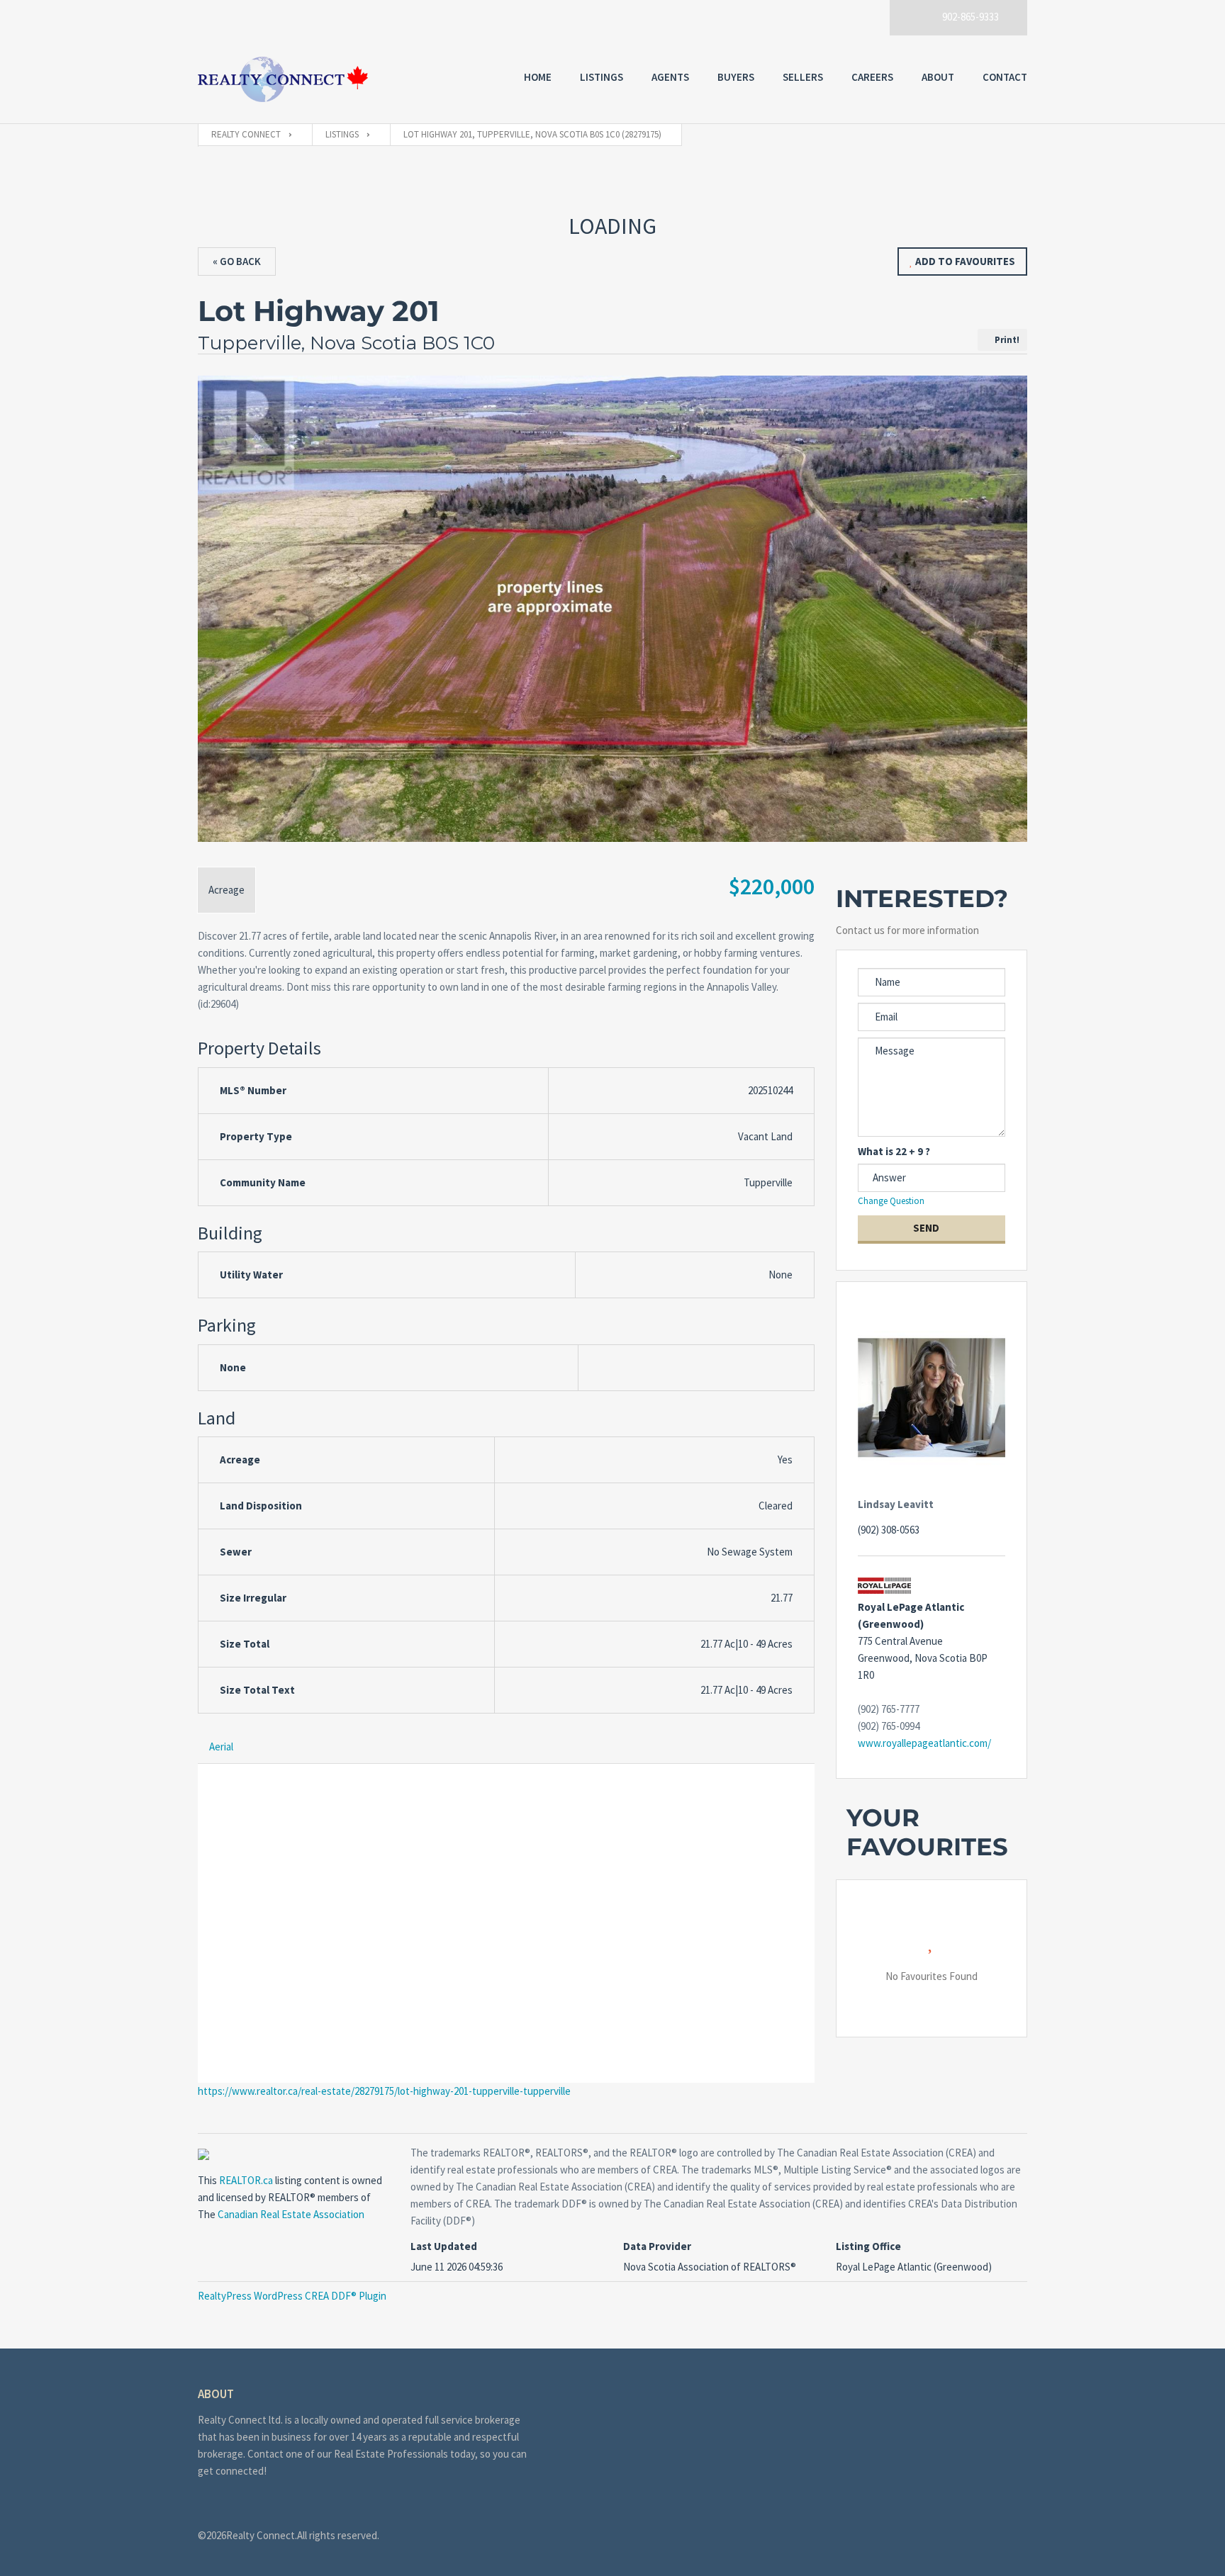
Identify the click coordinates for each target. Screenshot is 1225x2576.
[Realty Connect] (283, 79)
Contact (1005, 77)
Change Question (892, 1201)
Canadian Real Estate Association (291, 2214)
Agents (670, 77)
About (938, 77)
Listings (602, 77)
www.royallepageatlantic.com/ (924, 1743)
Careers (872, 77)
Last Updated (444, 2246)
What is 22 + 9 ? (894, 1151)
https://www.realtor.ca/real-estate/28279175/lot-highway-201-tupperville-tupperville (384, 2091)
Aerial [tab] (221, 1747)
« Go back (237, 261)
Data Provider (657, 2246)
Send (927, 1228)
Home (538, 77)
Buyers (736, 77)
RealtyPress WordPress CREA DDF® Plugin (292, 2296)
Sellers (803, 77)
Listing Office (868, 2246)
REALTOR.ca (246, 2180)
